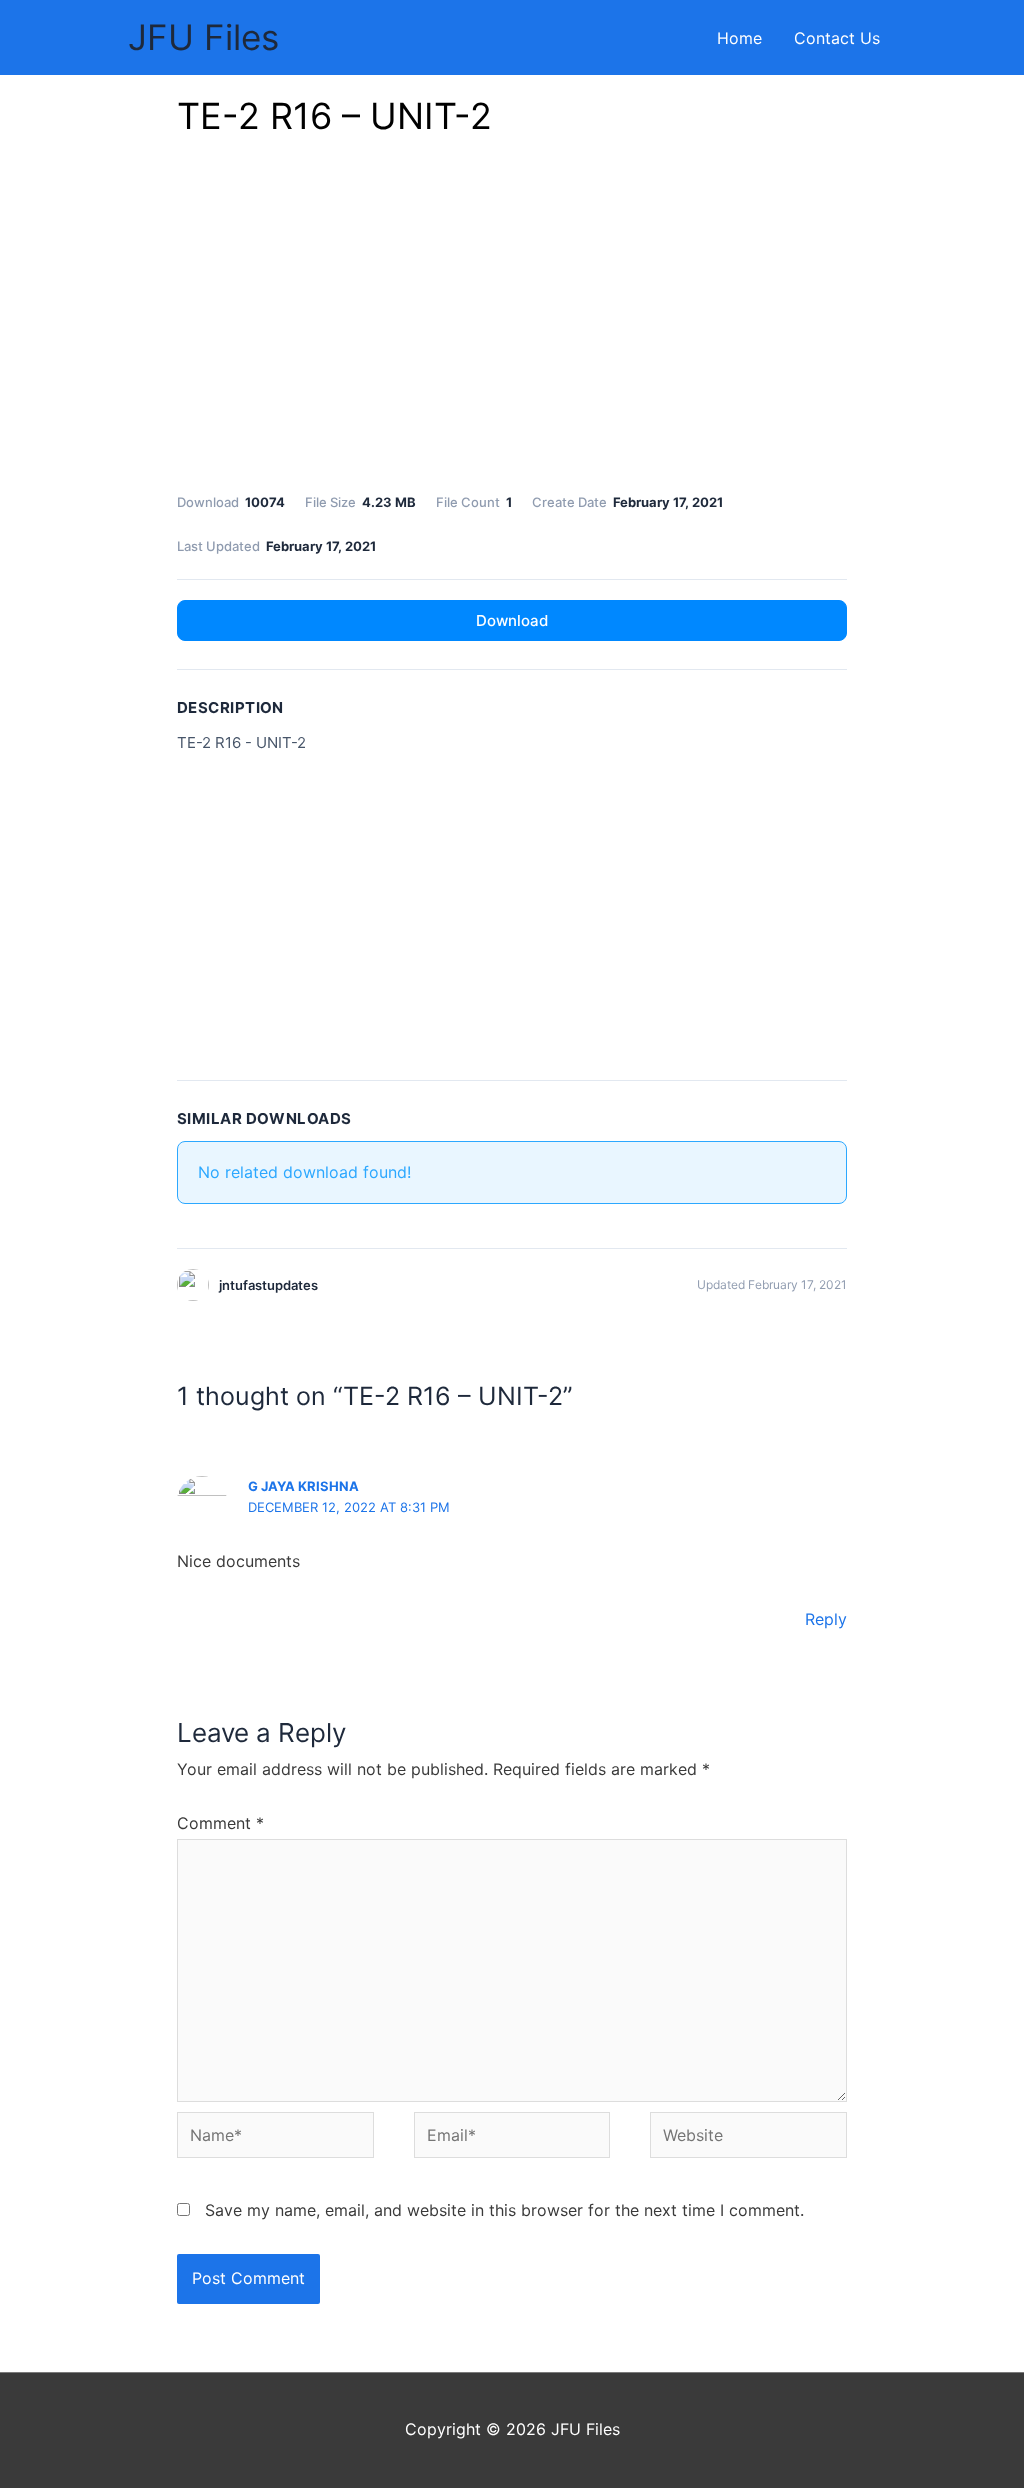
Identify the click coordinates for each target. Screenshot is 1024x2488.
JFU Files (203, 37)
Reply (826, 1619)
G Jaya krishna (303, 1486)
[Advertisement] (512, 320)
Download (512, 620)
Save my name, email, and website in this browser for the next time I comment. (504, 2210)
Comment (220, 1823)
